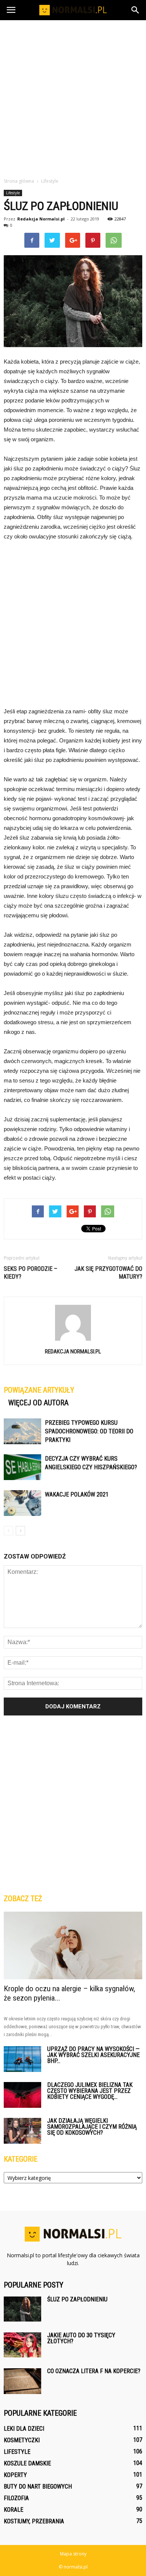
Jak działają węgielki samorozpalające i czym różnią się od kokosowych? (92, 2127)
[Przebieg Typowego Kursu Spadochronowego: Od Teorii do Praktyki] (22, 1431)
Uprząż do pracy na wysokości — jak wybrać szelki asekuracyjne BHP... (93, 2055)
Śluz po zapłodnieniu (77, 2299)
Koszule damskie (27, 2463)
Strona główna (19, 181)
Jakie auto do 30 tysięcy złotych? (81, 2338)
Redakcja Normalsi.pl (41, 219)
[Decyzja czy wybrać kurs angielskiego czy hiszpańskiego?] (22, 1467)
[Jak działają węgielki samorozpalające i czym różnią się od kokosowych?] (22, 2131)
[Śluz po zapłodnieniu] (22, 2309)
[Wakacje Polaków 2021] (22, 1503)
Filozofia (16, 2498)
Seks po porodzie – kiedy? (31, 1273)
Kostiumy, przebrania (34, 2521)
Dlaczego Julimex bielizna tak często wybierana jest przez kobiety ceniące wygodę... (90, 2091)
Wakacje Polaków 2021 (77, 1494)
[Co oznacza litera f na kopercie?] (22, 2381)
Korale (13, 2510)
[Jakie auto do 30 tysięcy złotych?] (22, 2345)
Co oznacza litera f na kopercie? (94, 2371)
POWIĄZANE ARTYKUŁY (39, 1390)
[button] (136, 10)
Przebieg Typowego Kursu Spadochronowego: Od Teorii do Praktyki (89, 1431)
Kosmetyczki (22, 2440)
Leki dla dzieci (24, 2429)
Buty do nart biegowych (38, 2487)
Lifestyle (13, 193)
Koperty (15, 2475)
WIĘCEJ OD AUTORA (38, 1403)
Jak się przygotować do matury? (108, 1273)
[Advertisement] (73, 97)
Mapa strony (73, 2554)
